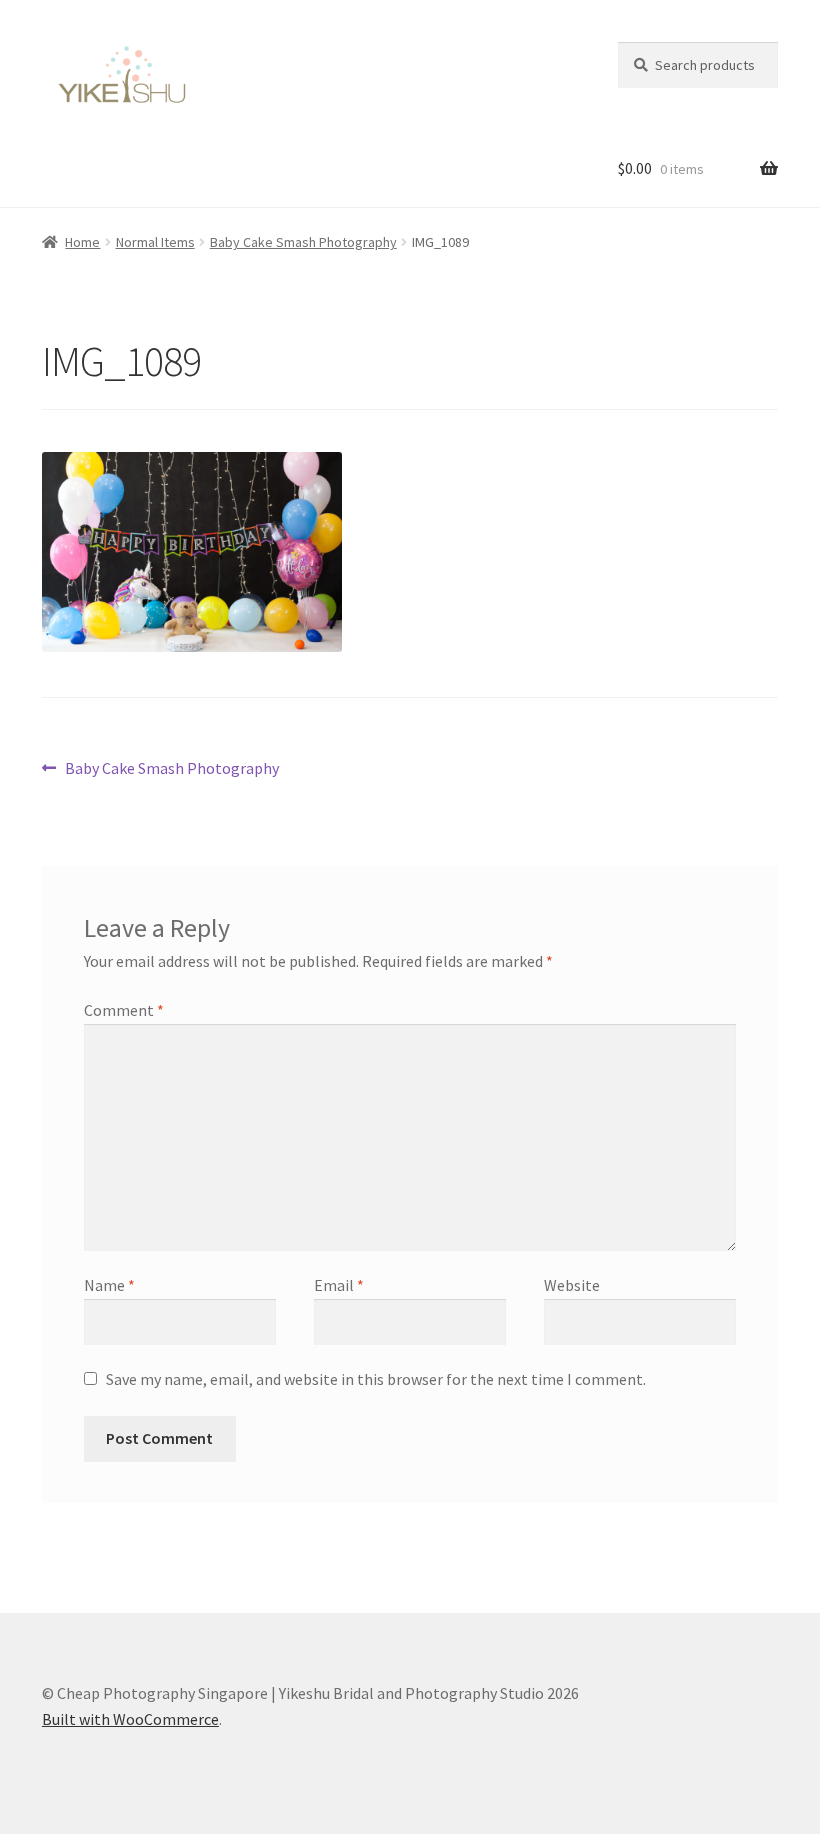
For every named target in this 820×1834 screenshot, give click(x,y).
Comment (124, 1010)
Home (82, 242)
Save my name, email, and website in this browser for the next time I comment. (376, 1379)
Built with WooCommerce (130, 1719)
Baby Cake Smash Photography (303, 242)
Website (572, 1285)
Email (339, 1285)
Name (109, 1285)
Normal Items (155, 242)
